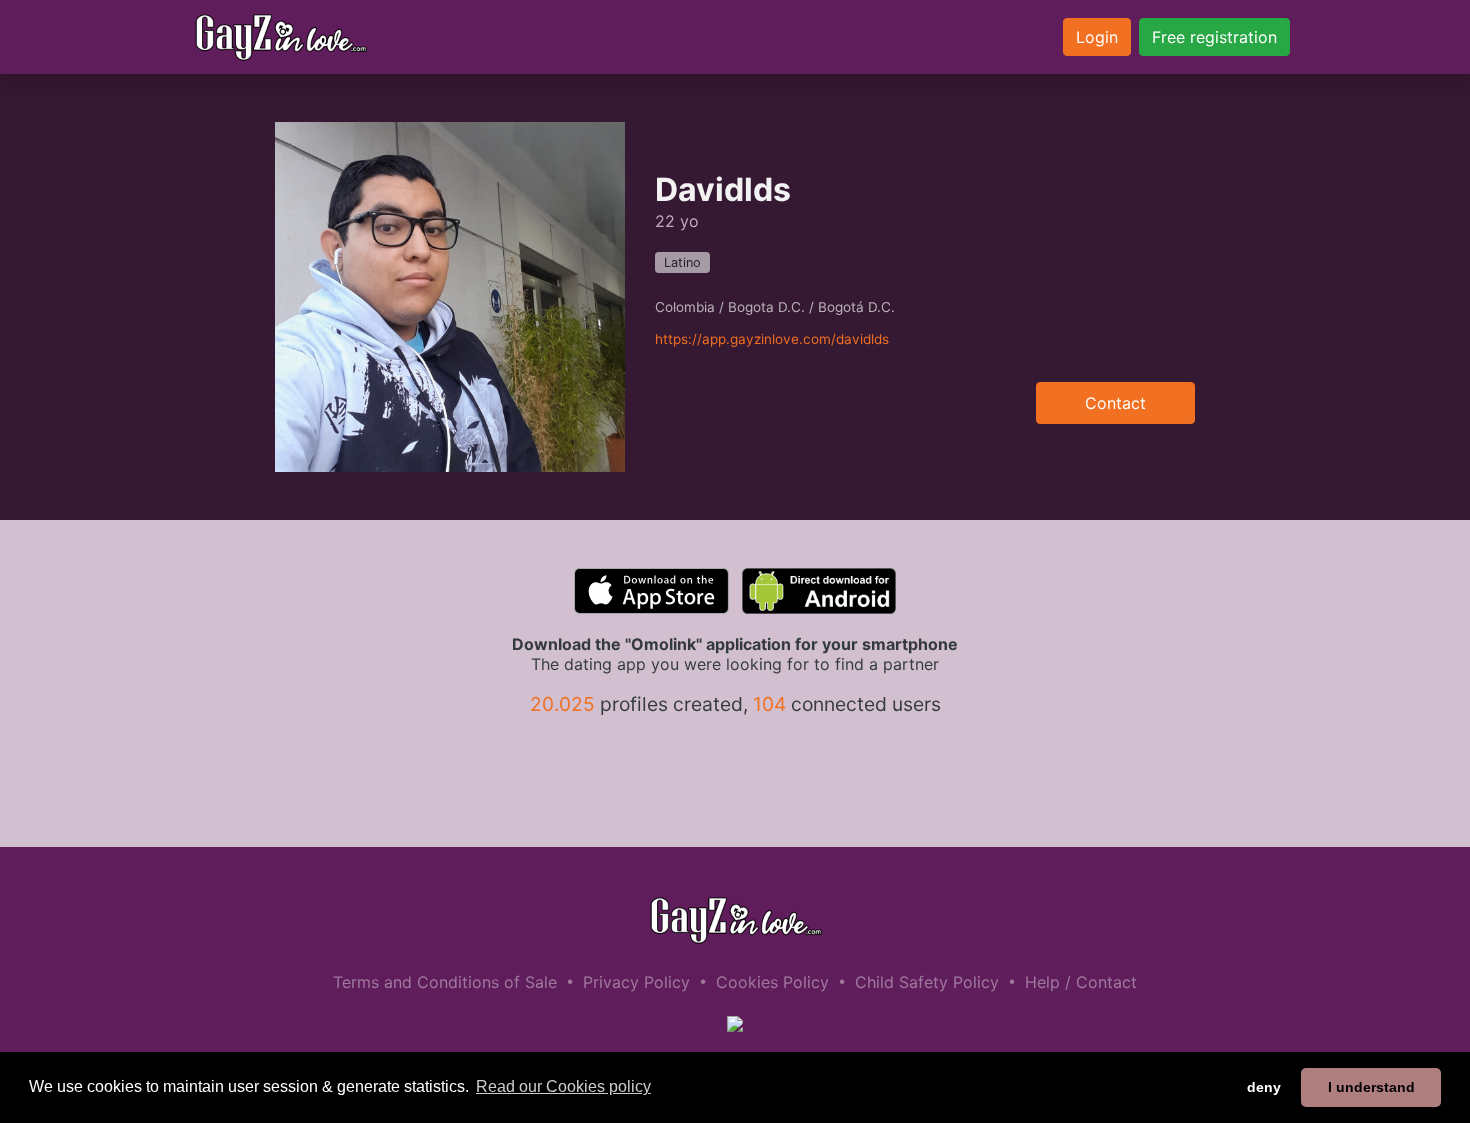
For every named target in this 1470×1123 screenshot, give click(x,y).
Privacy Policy (636, 982)
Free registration (1214, 37)
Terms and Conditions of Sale (445, 982)
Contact (1115, 403)
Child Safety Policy (927, 982)
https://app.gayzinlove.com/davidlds (772, 339)
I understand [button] (1371, 1087)
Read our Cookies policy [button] (563, 1086)
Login (1097, 37)
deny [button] (1264, 1087)
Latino (682, 262)
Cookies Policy (772, 982)
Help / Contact (1081, 982)
